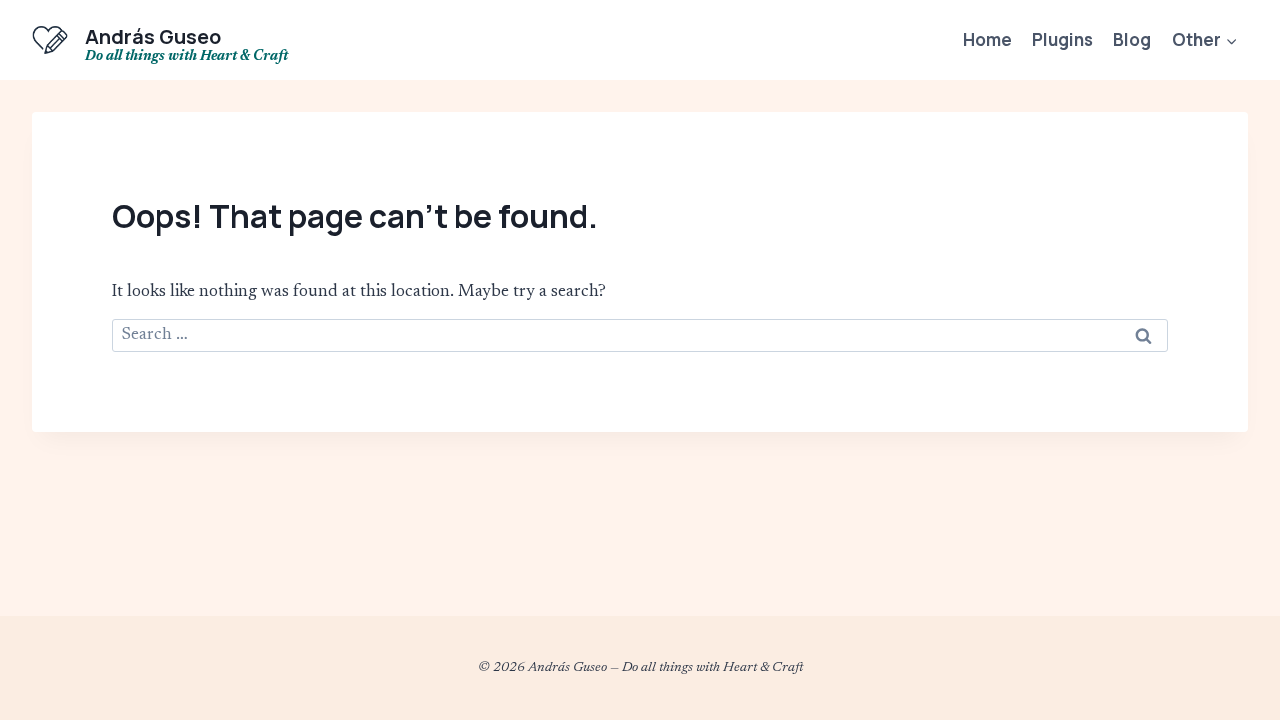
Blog (1132, 39)
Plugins (1062, 39)
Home (987, 39)
